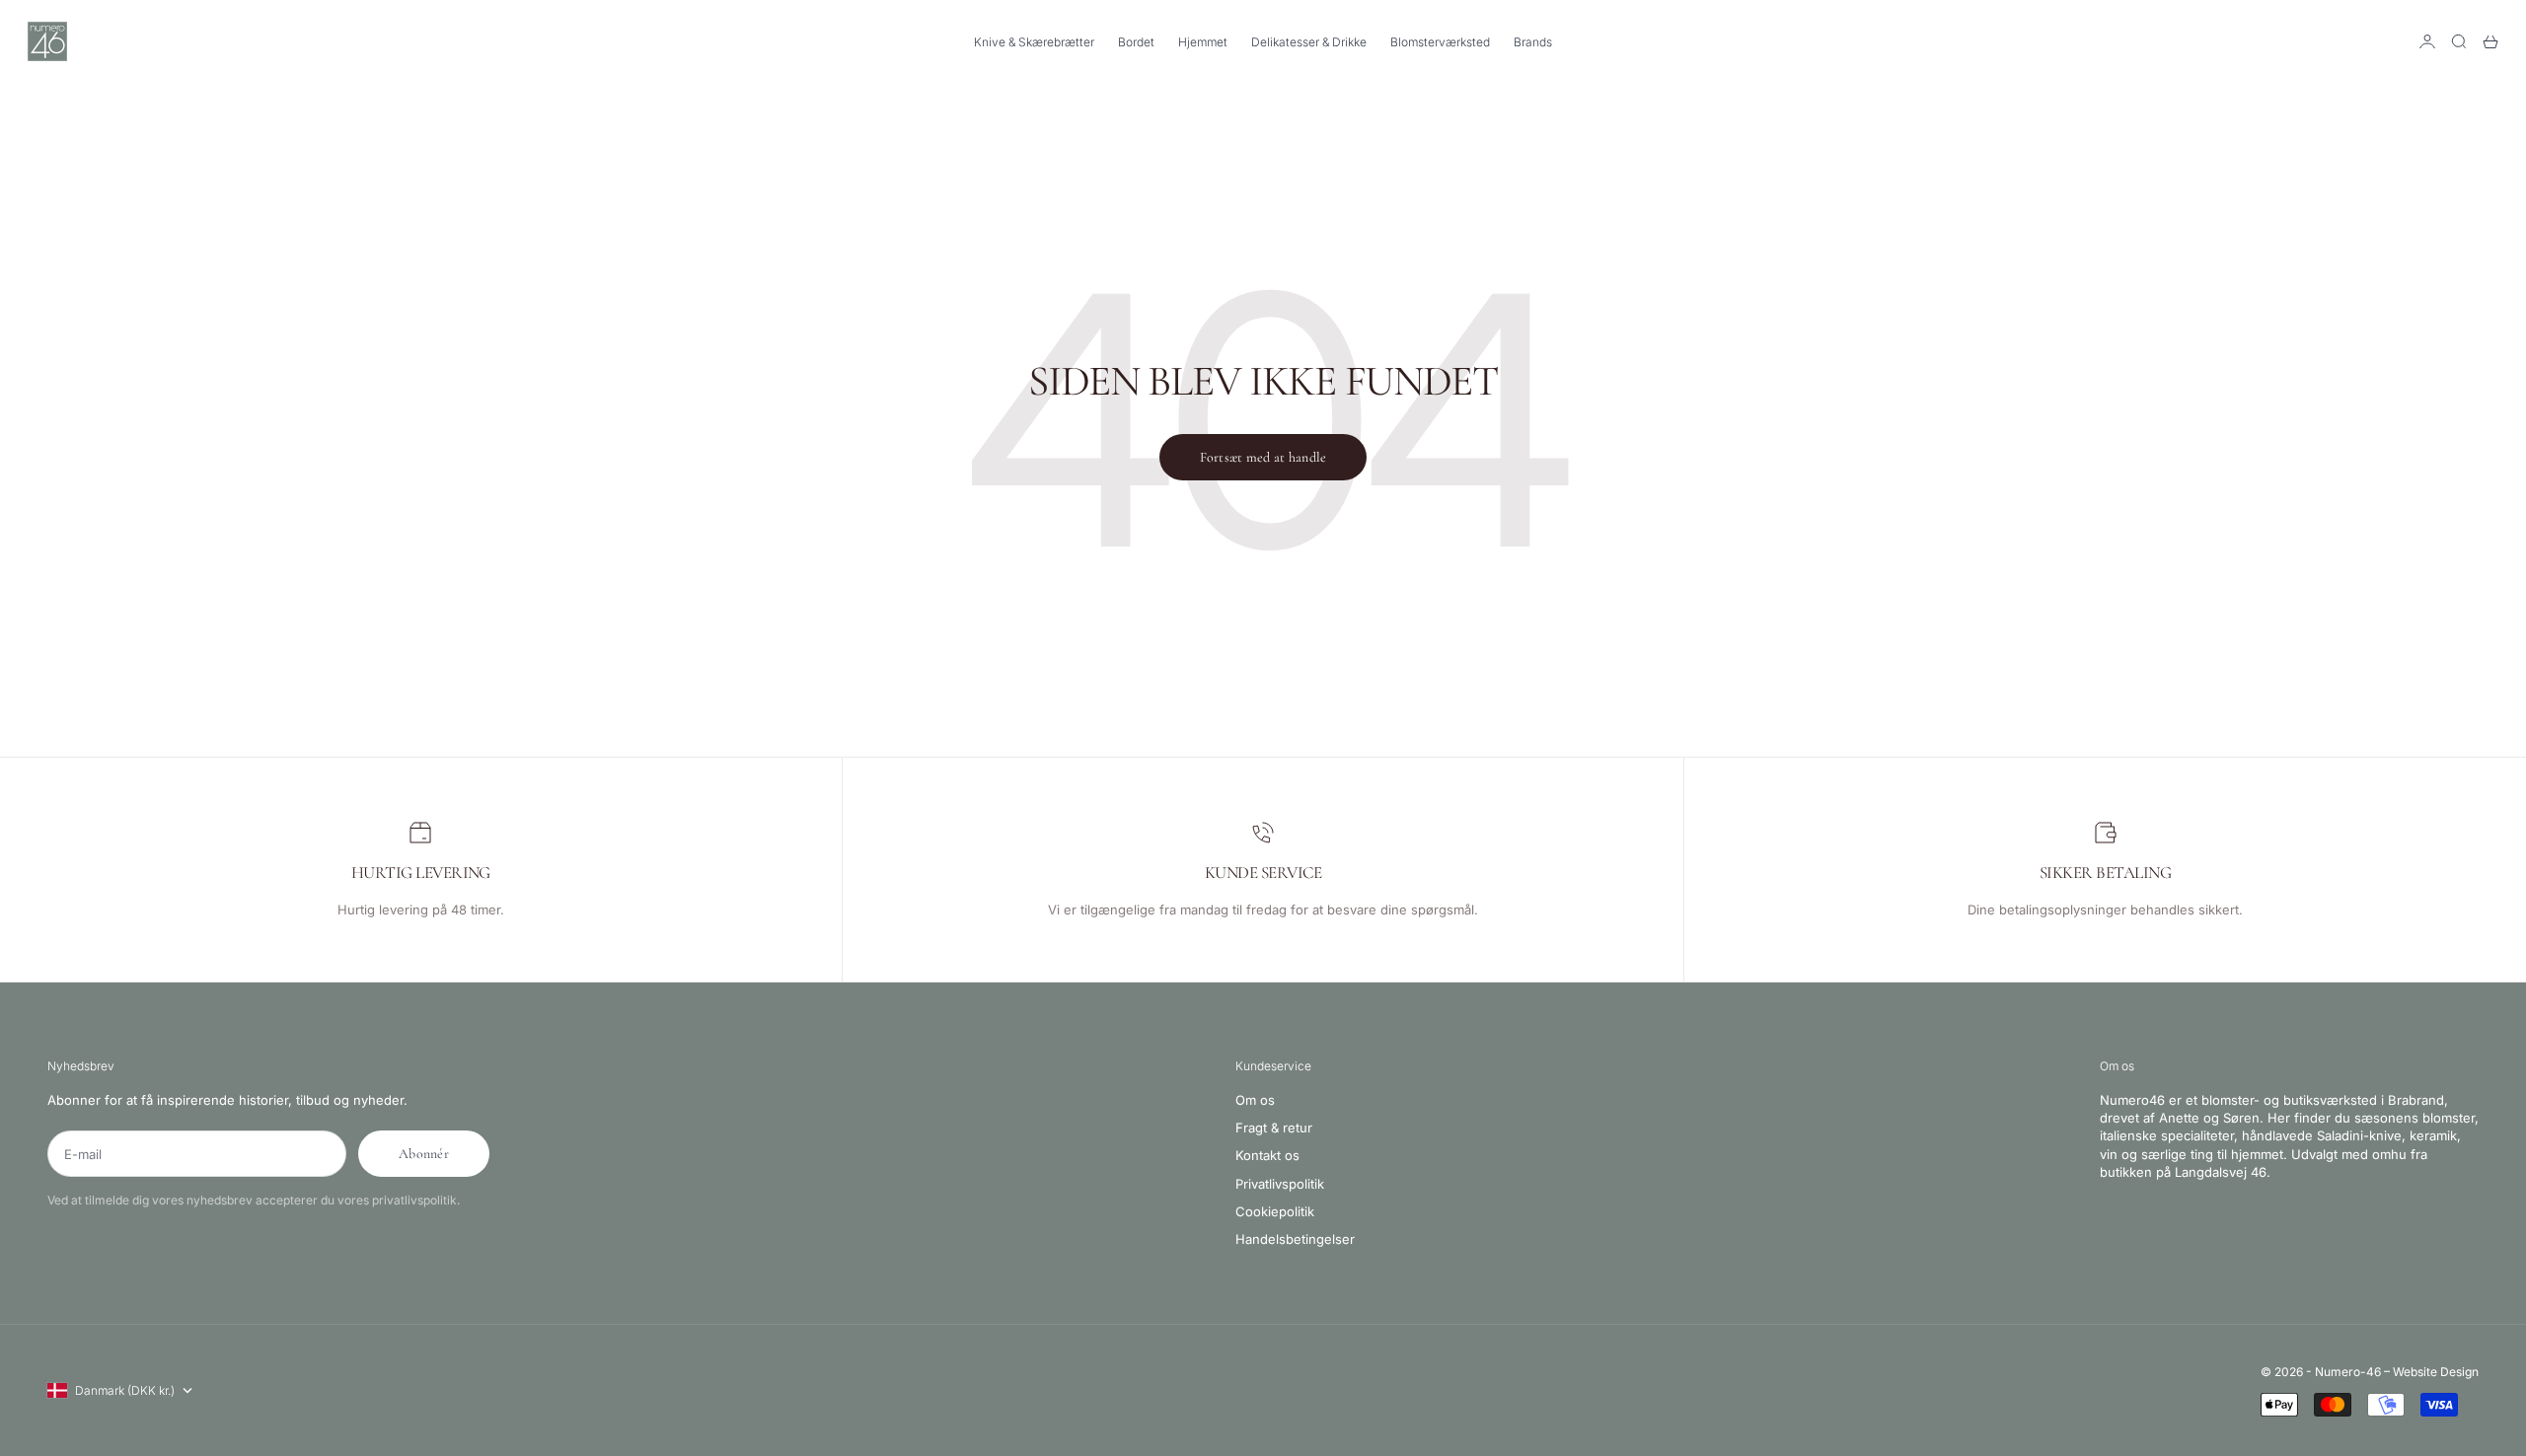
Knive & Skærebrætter (1034, 42)
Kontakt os (1267, 1155)
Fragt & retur (1274, 1128)
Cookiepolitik (1275, 1211)
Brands (1533, 42)
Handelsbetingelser (1295, 1239)
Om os (1255, 1100)
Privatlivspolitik (1280, 1184)
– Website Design (2431, 1372)
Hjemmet (1203, 42)
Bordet (1136, 42)
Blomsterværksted (1440, 42)
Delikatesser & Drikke (1309, 42)
